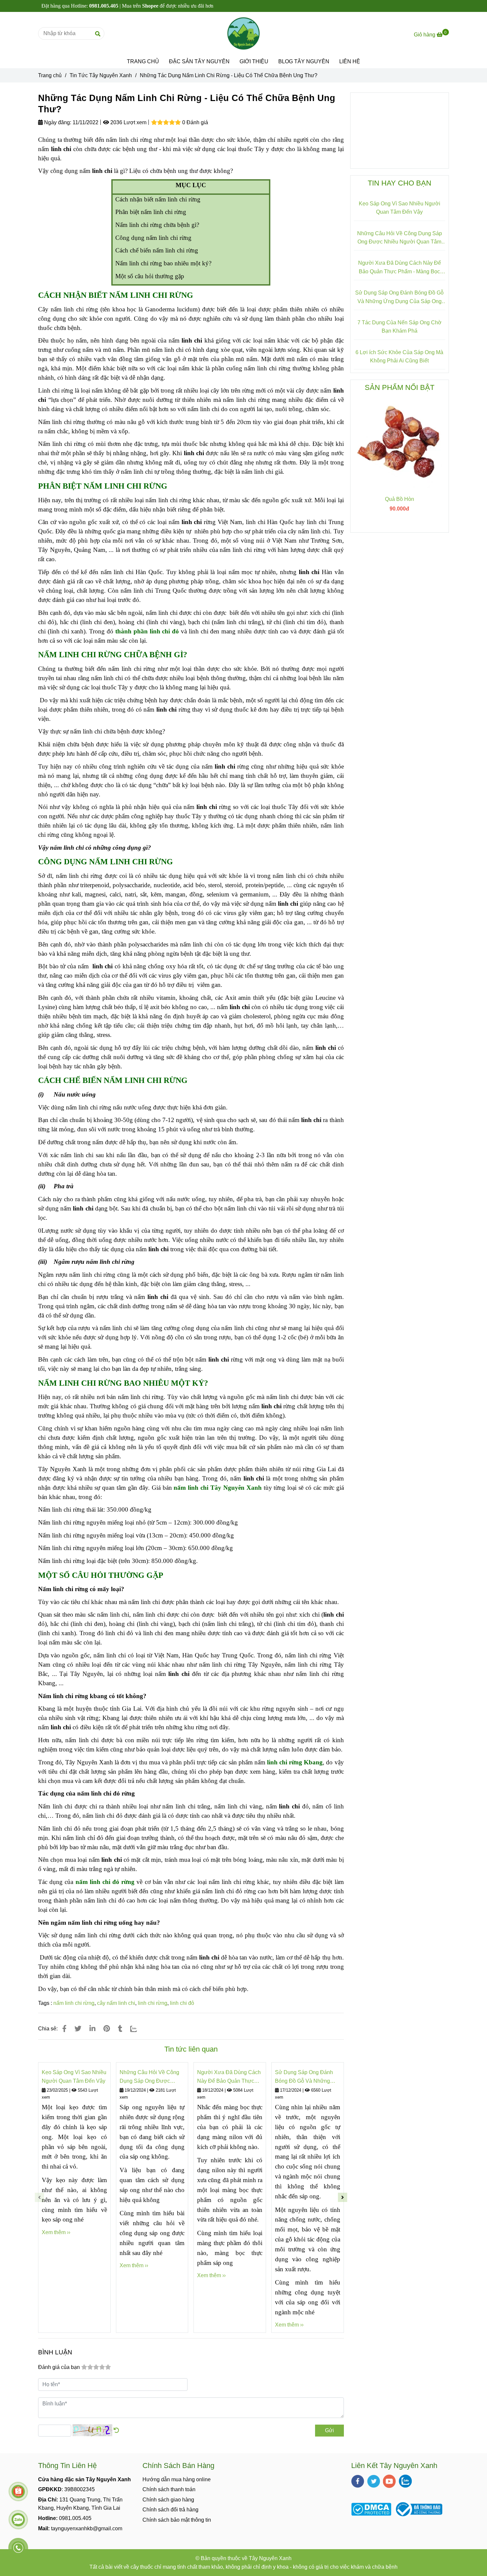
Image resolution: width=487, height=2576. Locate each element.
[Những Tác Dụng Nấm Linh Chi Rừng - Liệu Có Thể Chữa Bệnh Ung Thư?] (243, 33)
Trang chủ (50, 75)
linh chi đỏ (182, 2003)
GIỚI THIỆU (254, 61)
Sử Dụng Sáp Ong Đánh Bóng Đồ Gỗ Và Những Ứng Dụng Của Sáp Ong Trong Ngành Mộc (304, 2077)
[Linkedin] (92, 2029)
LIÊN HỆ (350, 61)
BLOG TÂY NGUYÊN (304, 61)
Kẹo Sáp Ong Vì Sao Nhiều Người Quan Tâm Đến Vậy (74, 2077)
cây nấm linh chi (116, 2003)
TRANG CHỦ (143, 61)
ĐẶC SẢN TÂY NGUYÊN (199, 61)
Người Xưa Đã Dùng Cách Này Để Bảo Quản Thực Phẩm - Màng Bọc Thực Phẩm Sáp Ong (229, 2077)
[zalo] (405, 2481)
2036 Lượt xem (128, 122)
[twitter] (374, 2481)
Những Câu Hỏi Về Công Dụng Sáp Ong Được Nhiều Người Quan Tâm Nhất (149, 2077)
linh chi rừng (153, 2003)
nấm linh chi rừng (74, 2003)
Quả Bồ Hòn (400, 499)
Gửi (329, 2430)
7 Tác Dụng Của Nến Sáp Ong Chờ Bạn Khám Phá (400, 327)
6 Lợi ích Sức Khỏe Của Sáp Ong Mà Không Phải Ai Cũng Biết (399, 357)
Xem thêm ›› (56, 2232)
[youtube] (389, 2481)
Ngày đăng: (57, 122)
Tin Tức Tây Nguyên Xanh (101, 75)
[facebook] (358, 2481)
